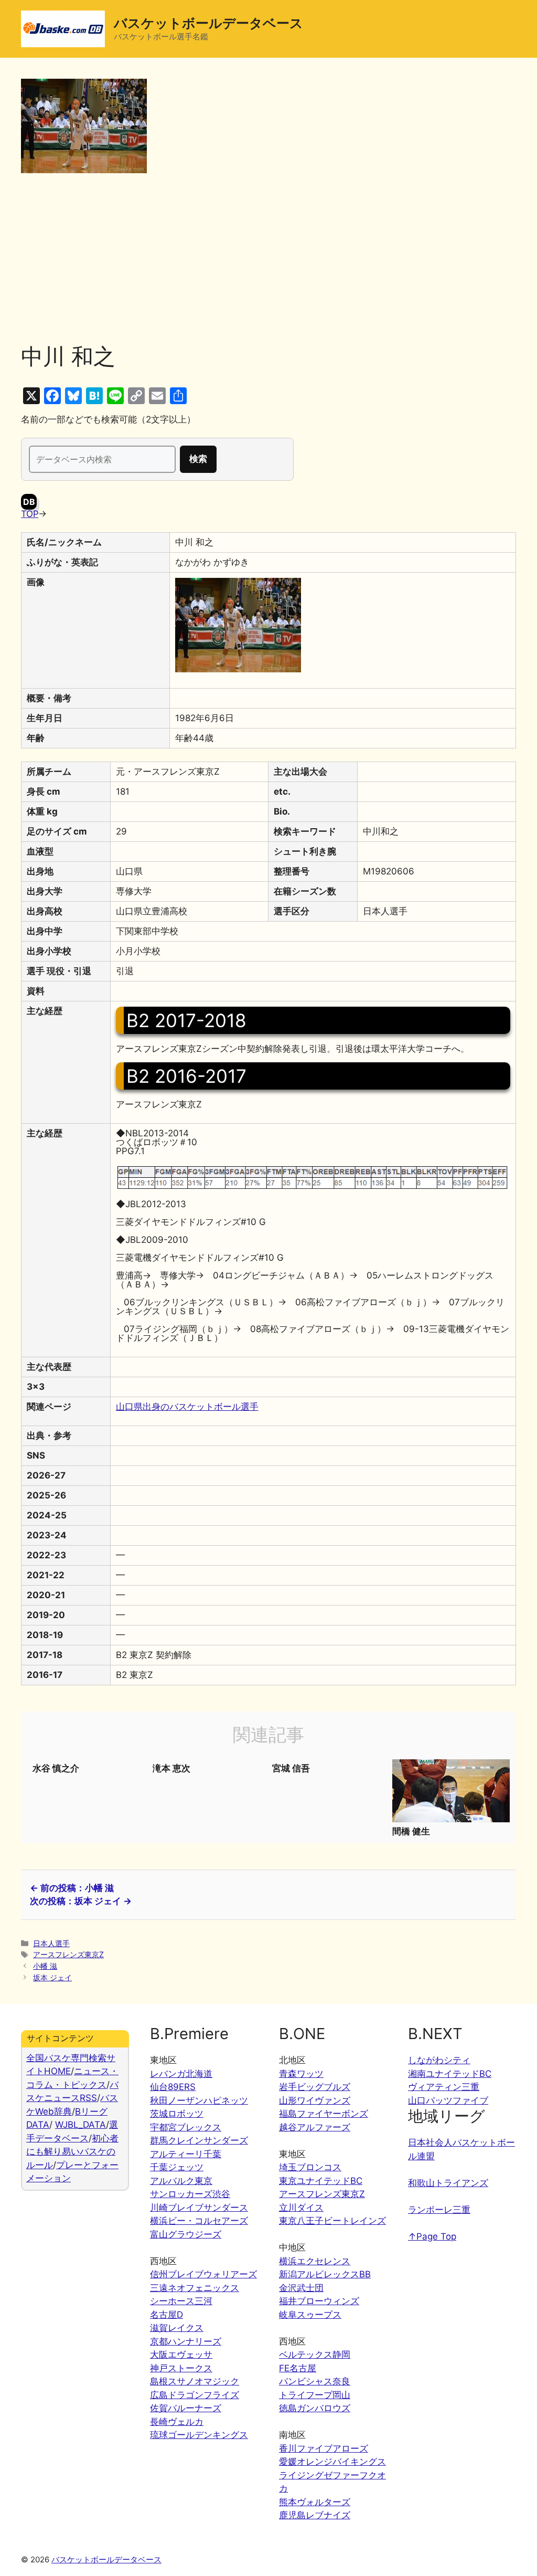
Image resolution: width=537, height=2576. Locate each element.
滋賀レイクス (177, 2328)
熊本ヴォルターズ (315, 2502)
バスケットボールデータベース (208, 23)
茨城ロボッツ (177, 2114)
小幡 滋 (45, 1966)
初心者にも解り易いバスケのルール (72, 2152)
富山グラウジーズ (186, 2234)
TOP (30, 514)
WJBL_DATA (80, 2125)
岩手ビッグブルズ (315, 2087)
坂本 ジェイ (52, 1977)
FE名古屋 (298, 2368)
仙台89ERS (173, 2087)
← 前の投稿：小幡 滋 (72, 1888)
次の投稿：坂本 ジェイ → (81, 1901)
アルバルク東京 (181, 2181)
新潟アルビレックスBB (325, 2274)
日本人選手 (51, 1943)
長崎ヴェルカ (177, 2422)
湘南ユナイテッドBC (450, 2074)
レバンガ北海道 (181, 2074)
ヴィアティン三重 (444, 2087)
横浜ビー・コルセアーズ (199, 2221)
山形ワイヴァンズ (315, 2100)
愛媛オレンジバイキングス (332, 2462)
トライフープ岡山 (315, 2395)
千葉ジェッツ (177, 2167)
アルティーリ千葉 (186, 2154)
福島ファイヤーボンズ (324, 2114)
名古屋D (167, 2315)
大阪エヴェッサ (181, 2355)
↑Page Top (432, 2236)
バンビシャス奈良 (315, 2381)
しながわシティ (439, 2060)
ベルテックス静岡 (315, 2355)
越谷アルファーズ (315, 2127)
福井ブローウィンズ (319, 2301)
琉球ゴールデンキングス (199, 2435)
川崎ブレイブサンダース (199, 2208)
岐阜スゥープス (310, 2315)
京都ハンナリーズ (186, 2341)
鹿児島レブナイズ (315, 2515)
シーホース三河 (181, 2301)
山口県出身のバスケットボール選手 (187, 1407)
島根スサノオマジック (195, 2381)
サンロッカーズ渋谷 (190, 2194)
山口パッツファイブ (448, 2100)
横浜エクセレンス (315, 2261)
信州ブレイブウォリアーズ (203, 2274)
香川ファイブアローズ (324, 2448)
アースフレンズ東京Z (68, 1954)
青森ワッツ (301, 2074)
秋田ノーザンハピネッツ (199, 2100)
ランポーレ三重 (439, 2210)
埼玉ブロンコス (310, 2167)
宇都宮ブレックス (186, 2127)
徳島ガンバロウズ (315, 2408)
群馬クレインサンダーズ (199, 2140)
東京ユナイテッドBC (321, 2181)
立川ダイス (301, 2208)
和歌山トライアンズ (448, 2183)
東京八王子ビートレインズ (332, 2221)
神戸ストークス (181, 2368)
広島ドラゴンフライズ (195, 2395)
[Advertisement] (268, 265)
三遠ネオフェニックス (195, 2288)
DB (29, 502)
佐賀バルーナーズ (186, 2408)
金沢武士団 (301, 2288)
